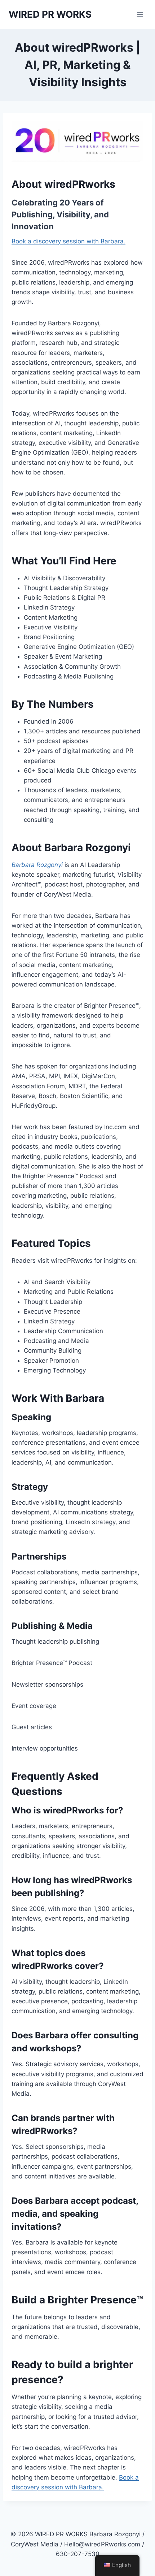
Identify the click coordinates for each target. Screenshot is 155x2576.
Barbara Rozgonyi (38, 865)
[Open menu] (140, 14)
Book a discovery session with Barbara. (68, 241)
